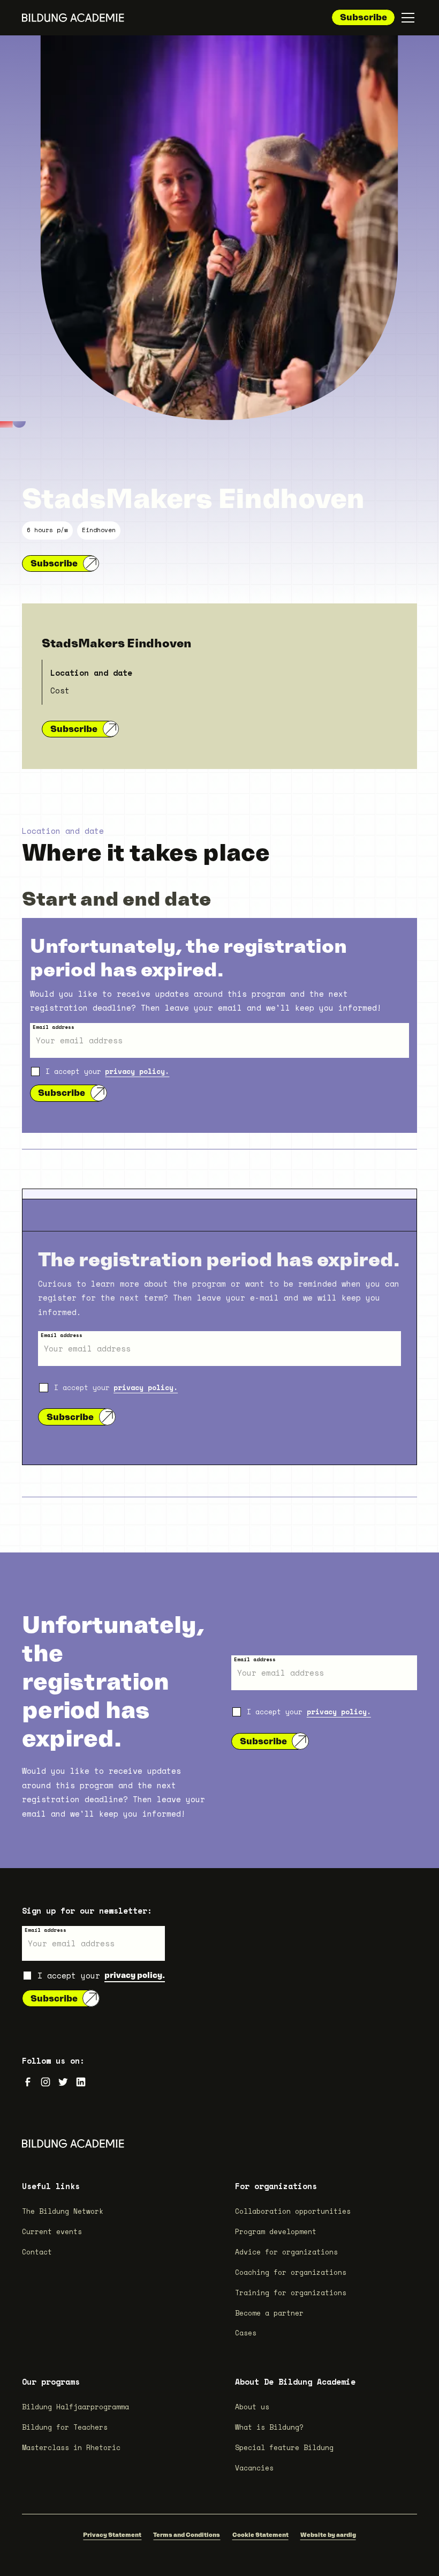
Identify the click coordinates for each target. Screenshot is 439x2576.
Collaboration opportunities (293, 2211)
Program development (276, 2232)
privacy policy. (137, 1072)
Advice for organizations (286, 2252)
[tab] (219, 1194)
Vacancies (254, 2468)
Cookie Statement (260, 2535)
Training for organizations (291, 2293)
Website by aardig (328, 2535)
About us (252, 2407)
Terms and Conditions (187, 2535)
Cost (60, 690)
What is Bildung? (269, 2427)
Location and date (91, 673)
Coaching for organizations (291, 2272)
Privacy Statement (112, 2535)
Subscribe (364, 17)
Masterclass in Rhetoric (71, 2448)
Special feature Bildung (284, 2448)
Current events (52, 2232)
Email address (54, 1027)
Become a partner (269, 2313)
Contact (37, 2252)
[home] (73, 18)
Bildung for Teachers (65, 2427)
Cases (246, 2333)
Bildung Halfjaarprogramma (75, 2407)
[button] (406, 18)
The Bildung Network (63, 2211)
